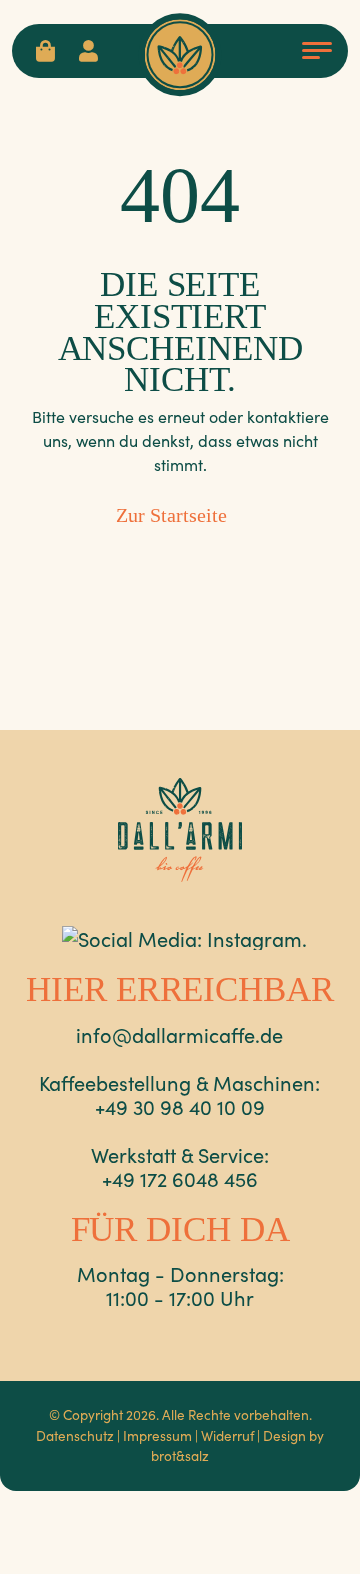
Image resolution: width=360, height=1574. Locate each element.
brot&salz (180, 1455)
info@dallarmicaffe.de (179, 1034)
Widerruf (227, 1435)
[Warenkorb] (45, 51)
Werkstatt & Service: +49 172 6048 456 (180, 1166)
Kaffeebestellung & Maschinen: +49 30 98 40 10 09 (179, 1094)
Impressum (157, 1435)
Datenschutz (75, 1435)
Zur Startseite (171, 515)
